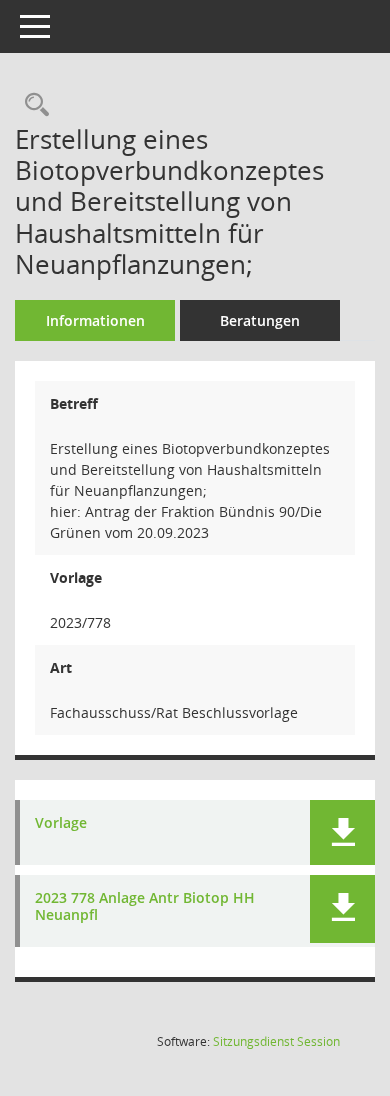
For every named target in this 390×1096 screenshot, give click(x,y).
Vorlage (61, 823)
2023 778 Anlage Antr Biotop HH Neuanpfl (145, 907)
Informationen (95, 320)
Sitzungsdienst (276, 1041)
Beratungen (260, 320)
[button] (342, 832)
